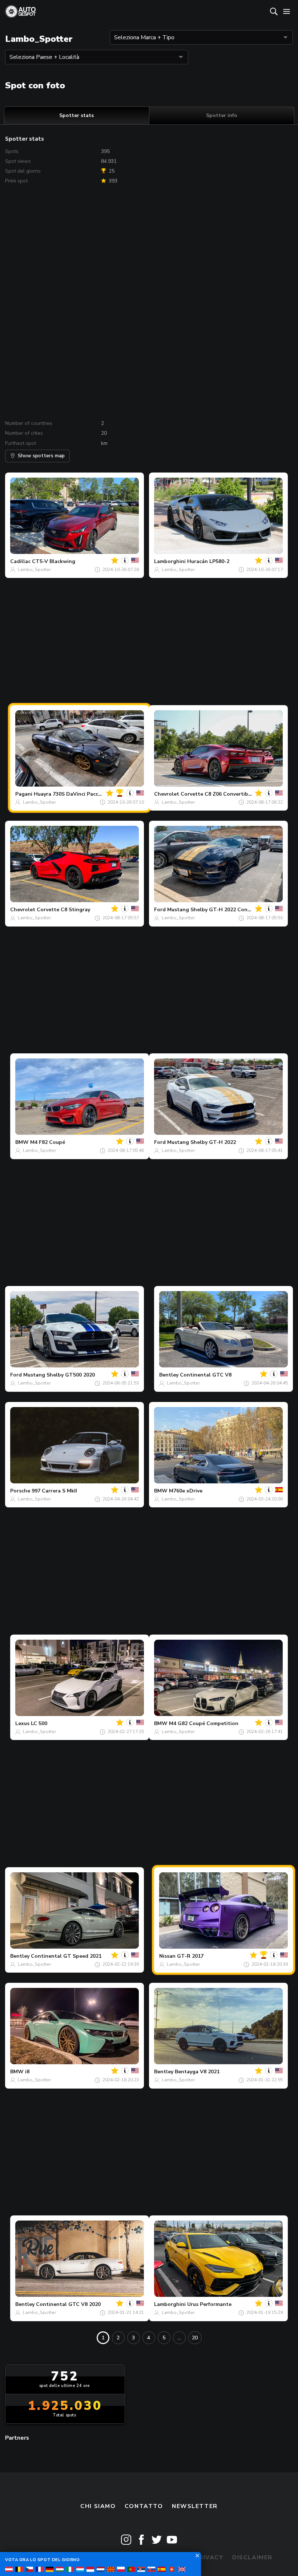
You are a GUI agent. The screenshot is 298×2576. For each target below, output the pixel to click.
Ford (160, 910)
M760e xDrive (186, 1491)
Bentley (169, 1375)
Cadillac (20, 561)
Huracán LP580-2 (208, 561)
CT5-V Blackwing (54, 561)
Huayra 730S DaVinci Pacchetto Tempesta (86, 794)
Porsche (20, 1491)
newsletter (195, 2506)
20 (195, 2338)
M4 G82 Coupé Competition (204, 1723)
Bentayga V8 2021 (197, 2072)
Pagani (24, 794)
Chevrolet (167, 794)
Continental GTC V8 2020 (68, 2304)
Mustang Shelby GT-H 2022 (202, 1142)
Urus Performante (209, 2304)
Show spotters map (41, 456)
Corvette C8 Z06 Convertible (217, 794)
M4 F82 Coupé (48, 1142)
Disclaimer (252, 2557)
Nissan (167, 1956)
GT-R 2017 (190, 1956)
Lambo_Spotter (34, 570)
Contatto (144, 2506)
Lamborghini (170, 561)
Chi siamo (98, 2506)
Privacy (209, 2557)
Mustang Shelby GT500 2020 (59, 1375)
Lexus (22, 1723)
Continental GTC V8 (206, 1375)
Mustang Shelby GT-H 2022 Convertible (217, 910)
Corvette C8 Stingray (63, 910)
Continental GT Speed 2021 (66, 1956)
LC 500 (39, 1723)
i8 (27, 2072)
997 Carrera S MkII (54, 1491)
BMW (22, 1142)
